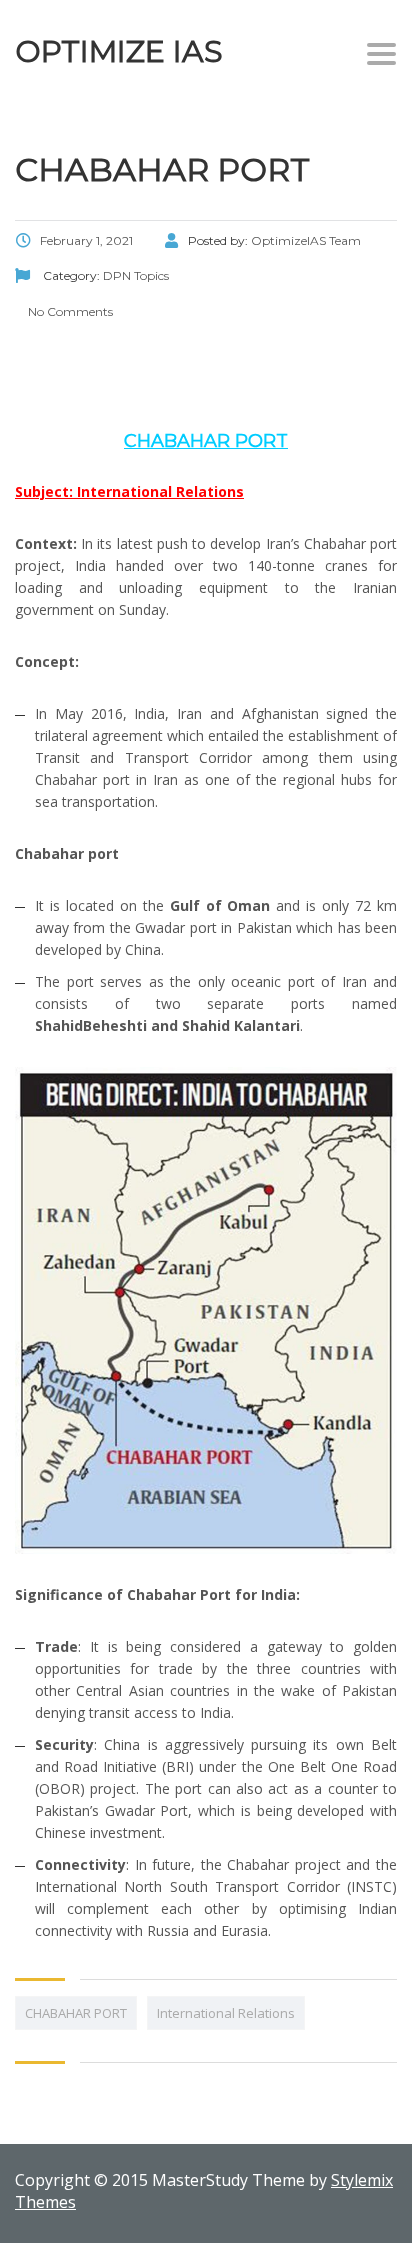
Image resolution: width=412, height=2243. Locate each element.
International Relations (226, 2013)
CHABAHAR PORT (76, 2013)
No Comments (69, 311)
